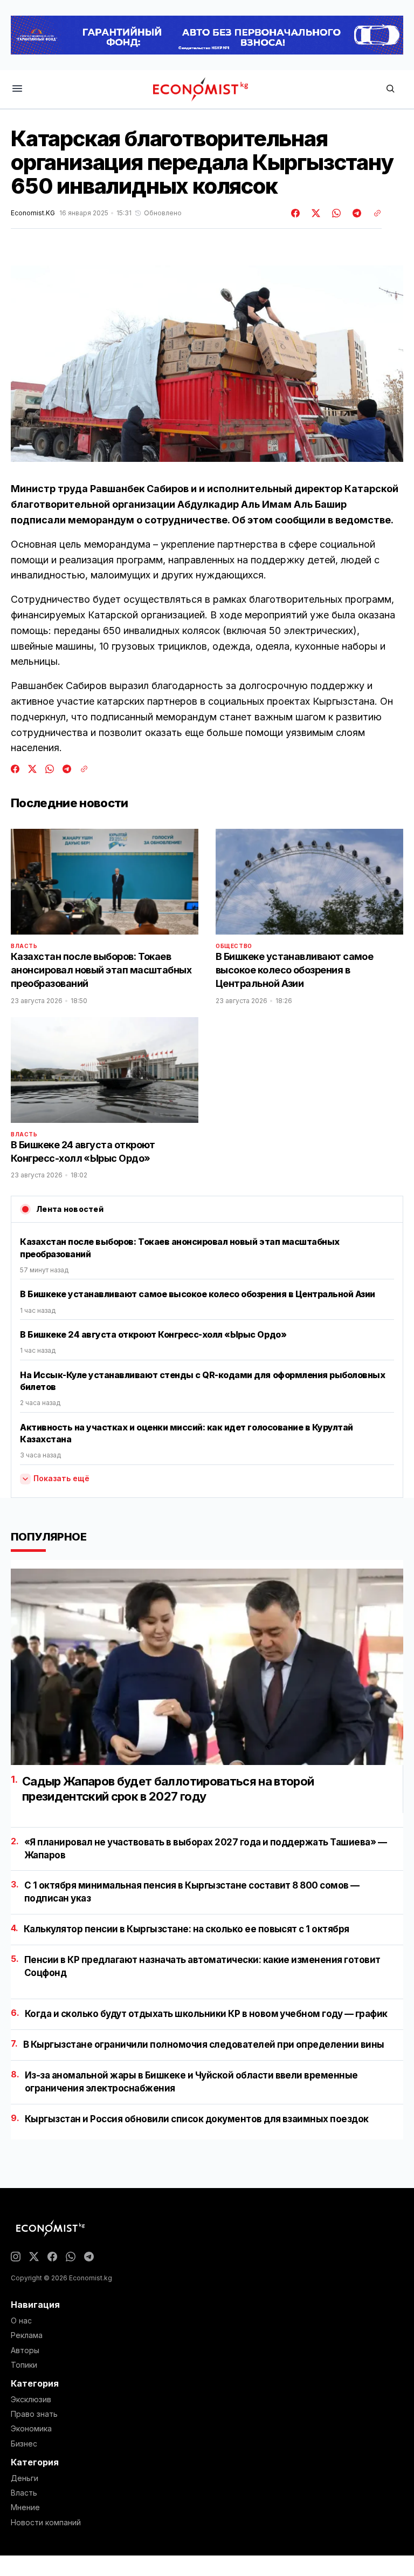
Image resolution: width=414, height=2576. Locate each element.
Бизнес (24, 2444)
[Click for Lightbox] (207, 364)
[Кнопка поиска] (390, 89)
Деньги (25, 2478)
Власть (24, 946)
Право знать (34, 2414)
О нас (21, 2321)
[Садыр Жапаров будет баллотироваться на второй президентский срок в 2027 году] (207, 1667)
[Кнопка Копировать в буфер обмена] (374, 213)
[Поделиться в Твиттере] (314, 213)
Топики (24, 2365)
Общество (234, 946)
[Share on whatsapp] (335, 213)
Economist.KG (33, 213)
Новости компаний (46, 2523)
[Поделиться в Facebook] (296, 213)
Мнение (25, 2507)
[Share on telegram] (355, 213)
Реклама (27, 2335)
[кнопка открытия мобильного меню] (17, 89)
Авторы (25, 2350)
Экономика (31, 2429)
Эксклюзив (31, 2400)
